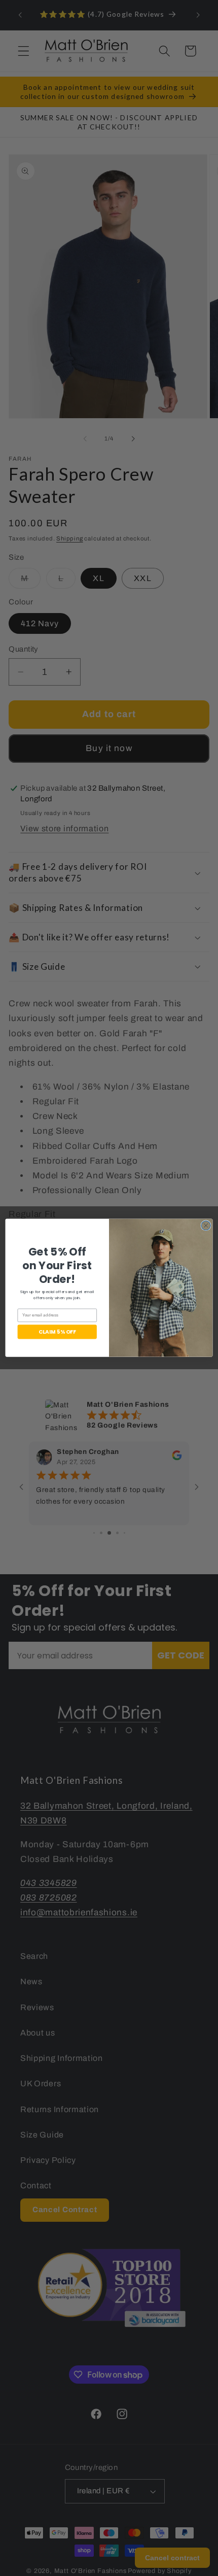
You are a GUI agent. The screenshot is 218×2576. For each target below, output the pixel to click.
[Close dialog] (206, 1226)
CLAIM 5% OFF (57, 1332)
